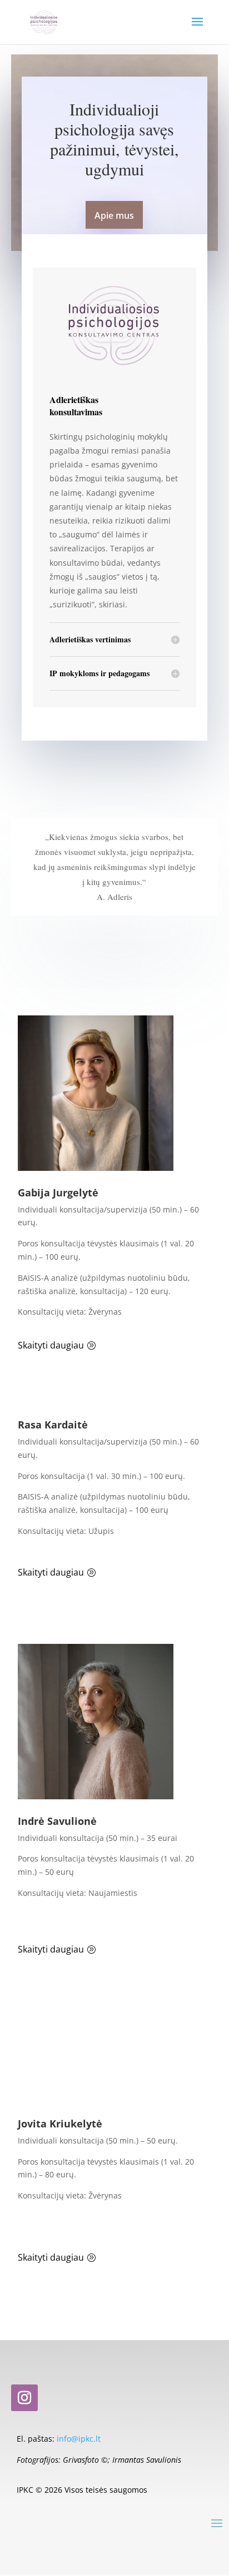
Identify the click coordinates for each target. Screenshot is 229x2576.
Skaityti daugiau (51, 1345)
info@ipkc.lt (79, 2439)
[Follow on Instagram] (24, 2398)
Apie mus (114, 215)
